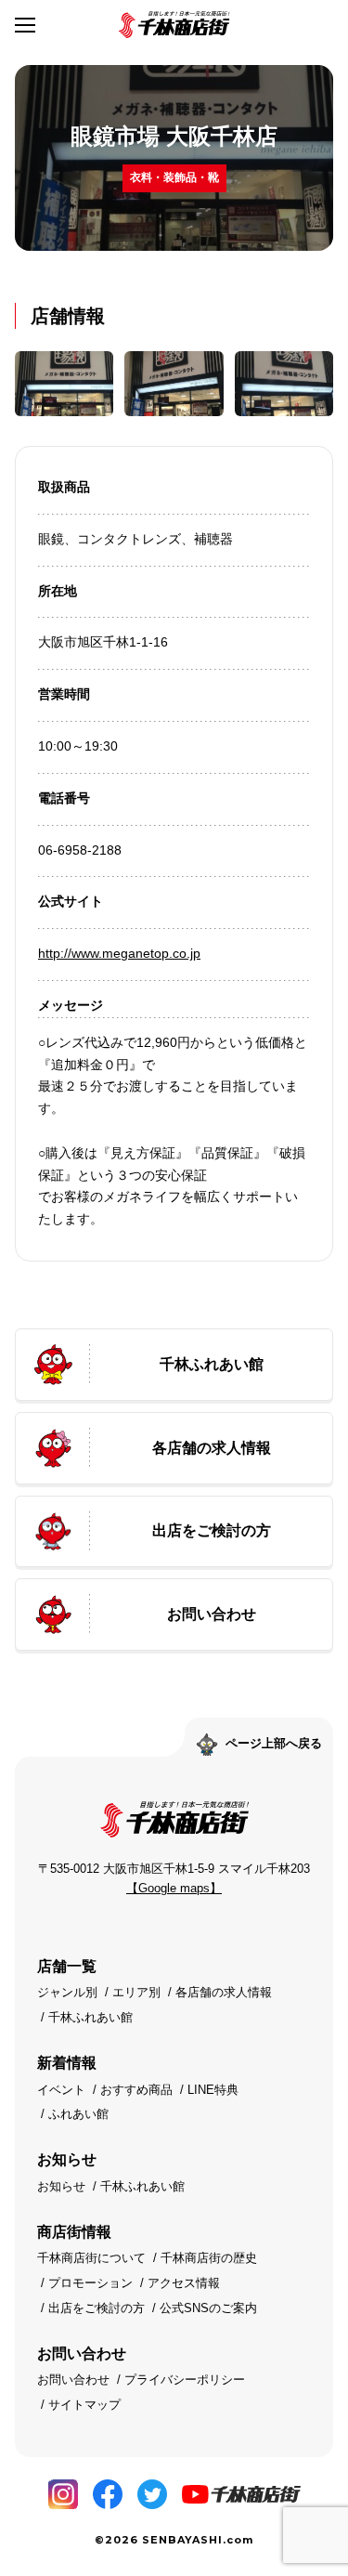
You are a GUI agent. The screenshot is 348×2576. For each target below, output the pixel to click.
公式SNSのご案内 (208, 2308)
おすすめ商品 (136, 2090)
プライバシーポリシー (185, 2380)
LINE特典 (213, 2090)
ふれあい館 (78, 2114)
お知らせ (61, 2186)
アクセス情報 (184, 2283)
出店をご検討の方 (97, 2308)
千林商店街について (91, 2258)
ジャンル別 (67, 1992)
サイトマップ (84, 2405)
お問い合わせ (73, 2380)
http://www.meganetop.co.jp (119, 953)
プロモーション (90, 2283)
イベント (61, 2090)
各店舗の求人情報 (224, 1992)
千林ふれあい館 (90, 2017)
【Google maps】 (174, 1888)
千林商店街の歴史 (209, 2258)
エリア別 (136, 1992)
